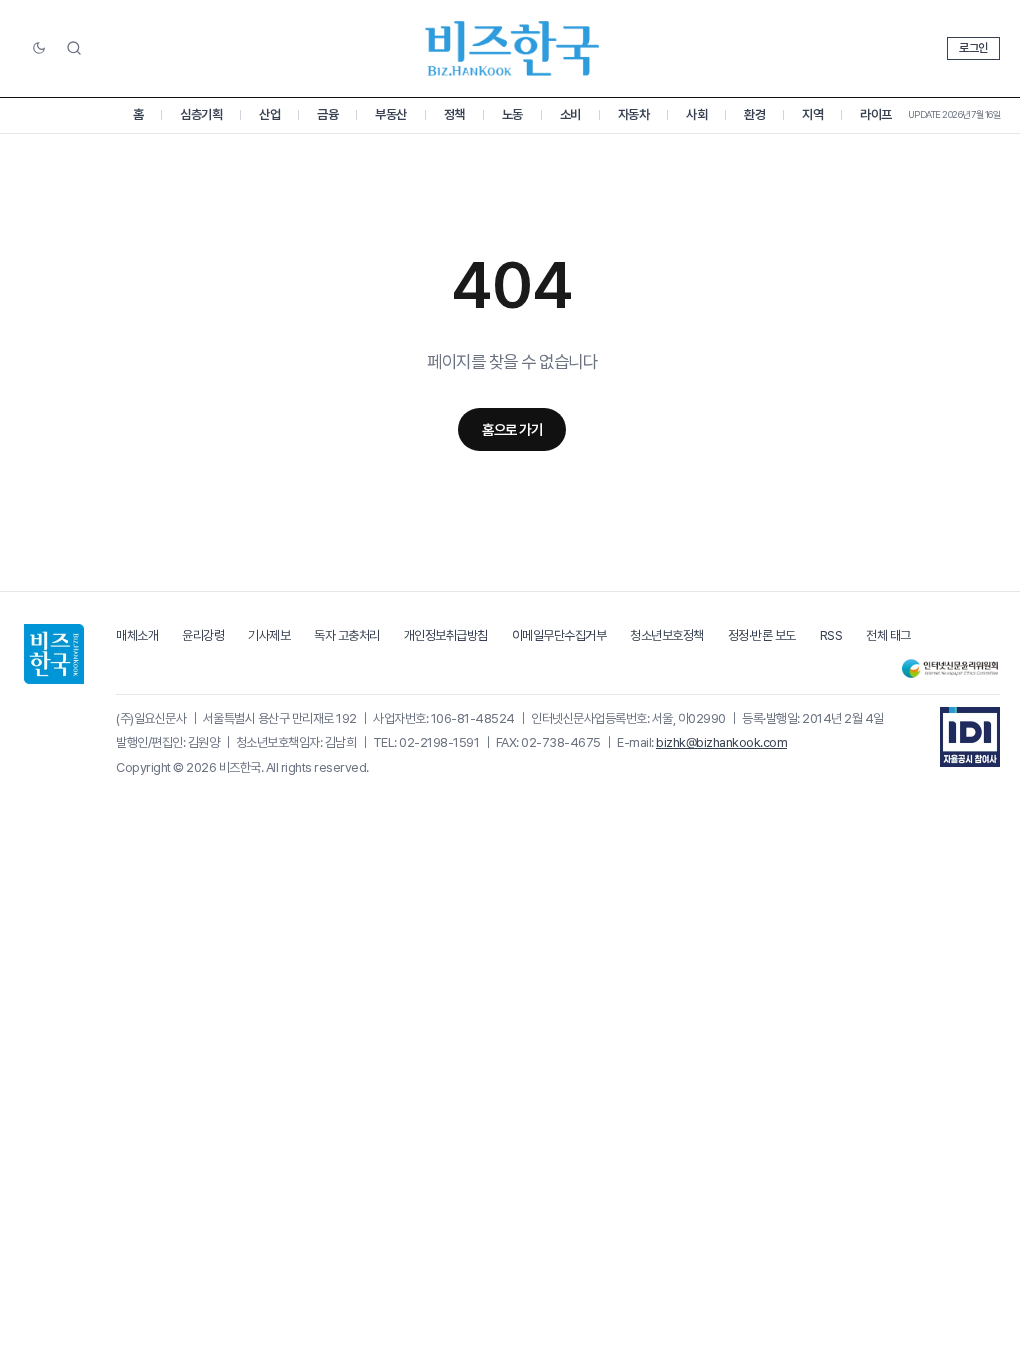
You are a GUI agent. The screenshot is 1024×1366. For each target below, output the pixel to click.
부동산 (391, 114)
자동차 (634, 114)
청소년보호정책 (667, 635)
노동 (512, 114)
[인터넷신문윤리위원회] (950, 668)
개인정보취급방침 (446, 635)
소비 (570, 114)
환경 (754, 114)
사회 (696, 114)
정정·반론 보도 (762, 635)
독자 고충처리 (347, 635)
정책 (454, 114)
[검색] (74, 48)
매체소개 (137, 635)
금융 (327, 114)
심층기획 (201, 114)
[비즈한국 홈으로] (512, 48)
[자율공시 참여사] (970, 737)
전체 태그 (888, 635)
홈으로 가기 (512, 429)
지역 (812, 114)
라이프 (876, 114)
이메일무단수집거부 (559, 635)
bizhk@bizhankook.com (721, 742)
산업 (269, 114)
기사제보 (269, 635)
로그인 (973, 48)
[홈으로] (54, 654)
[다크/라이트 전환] (39, 49)
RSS (831, 635)
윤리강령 (203, 635)
